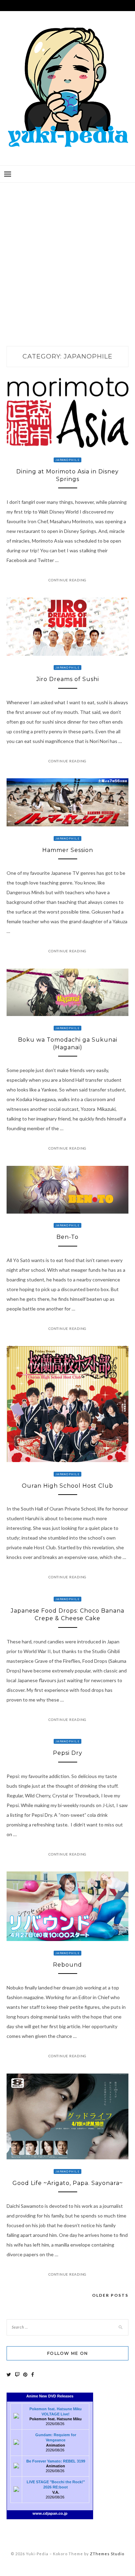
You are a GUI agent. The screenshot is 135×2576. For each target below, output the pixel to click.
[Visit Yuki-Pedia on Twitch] (17, 2374)
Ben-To (67, 1237)
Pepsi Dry (68, 1753)
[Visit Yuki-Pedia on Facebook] (33, 2374)
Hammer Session (68, 850)
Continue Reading (67, 580)
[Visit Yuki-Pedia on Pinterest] (25, 2374)
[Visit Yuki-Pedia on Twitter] (9, 2374)
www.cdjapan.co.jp (50, 2513)
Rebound (67, 1965)
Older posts (110, 2295)
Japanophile (67, 460)
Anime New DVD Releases (50, 2396)
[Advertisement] (67, 257)
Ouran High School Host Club (67, 1486)
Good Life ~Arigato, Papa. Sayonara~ (68, 2183)
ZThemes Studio (107, 2554)
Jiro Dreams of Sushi (68, 679)
